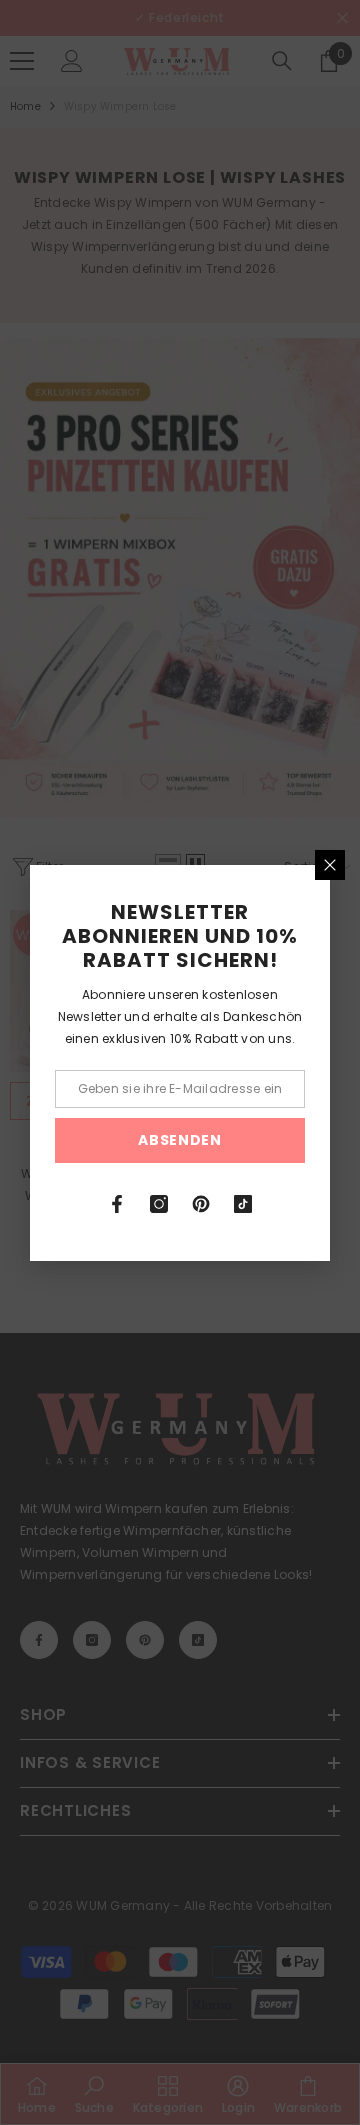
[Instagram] (159, 1204)
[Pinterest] (201, 1204)
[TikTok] (243, 1204)
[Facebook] (117, 1204)
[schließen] (330, 865)
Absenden (180, 1140)
